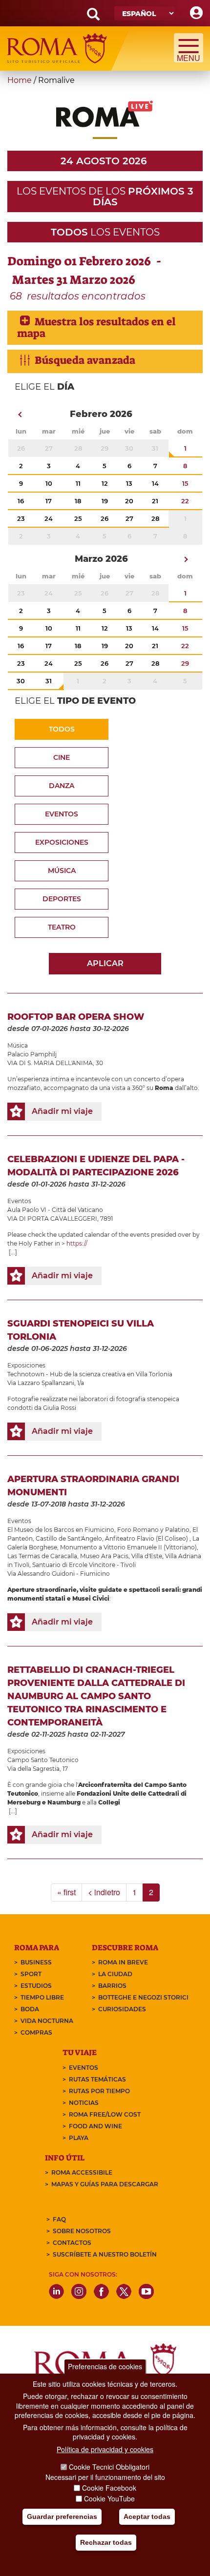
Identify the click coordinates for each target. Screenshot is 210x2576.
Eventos (62, 814)
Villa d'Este (147, 1556)
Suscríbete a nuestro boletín (105, 2254)
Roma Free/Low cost (105, 2114)
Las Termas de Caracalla (42, 1556)
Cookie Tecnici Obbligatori (109, 2467)
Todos (62, 729)
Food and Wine (95, 2126)
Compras (36, 2032)
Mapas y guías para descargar (105, 2184)
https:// (77, 1243)
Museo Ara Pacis (104, 1556)
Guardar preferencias (62, 2517)
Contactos (72, 2243)
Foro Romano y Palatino (153, 1530)
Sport (31, 1974)
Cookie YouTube (109, 2498)
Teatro (62, 927)
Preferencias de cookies (105, 2366)
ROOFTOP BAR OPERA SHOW (76, 1017)
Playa (79, 2138)
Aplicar (105, 963)
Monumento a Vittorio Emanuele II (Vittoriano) (128, 1547)
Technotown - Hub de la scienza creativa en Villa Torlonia (90, 1374)
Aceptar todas (147, 2517)
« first (66, 1892)
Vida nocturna (47, 2021)
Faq (59, 2219)
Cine (62, 757)
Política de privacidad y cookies (105, 2449)
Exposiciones (62, 842)
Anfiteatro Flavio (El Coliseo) (147, 1538)
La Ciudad (115, 1974)
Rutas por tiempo (99, 2091)
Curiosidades (122, 2009)
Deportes (62, 899)
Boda (30, 2009)
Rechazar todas (106, 2542)
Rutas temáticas (97, 2079)
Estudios (36, 1986)
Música (62, 871)
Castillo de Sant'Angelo (69, 1538)
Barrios (112, 1986)
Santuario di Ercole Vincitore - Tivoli (84, 1565)
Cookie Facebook (109, 2488)
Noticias (84, 2103)
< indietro (104, 1892)
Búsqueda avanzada (85, 360)
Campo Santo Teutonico (43, 1760)
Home (20, 80)
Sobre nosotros (82, 2231)
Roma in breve (123, 1962)
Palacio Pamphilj (32, 1054)
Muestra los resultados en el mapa (96, 327)
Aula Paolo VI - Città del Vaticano (55, 1210)
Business (36, 1962)
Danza (62, 786)
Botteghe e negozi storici (143, 1997)
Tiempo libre (42, 1997)
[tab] (105, 327)
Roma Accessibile (82, 2172)
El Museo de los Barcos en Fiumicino (61, 1530)
